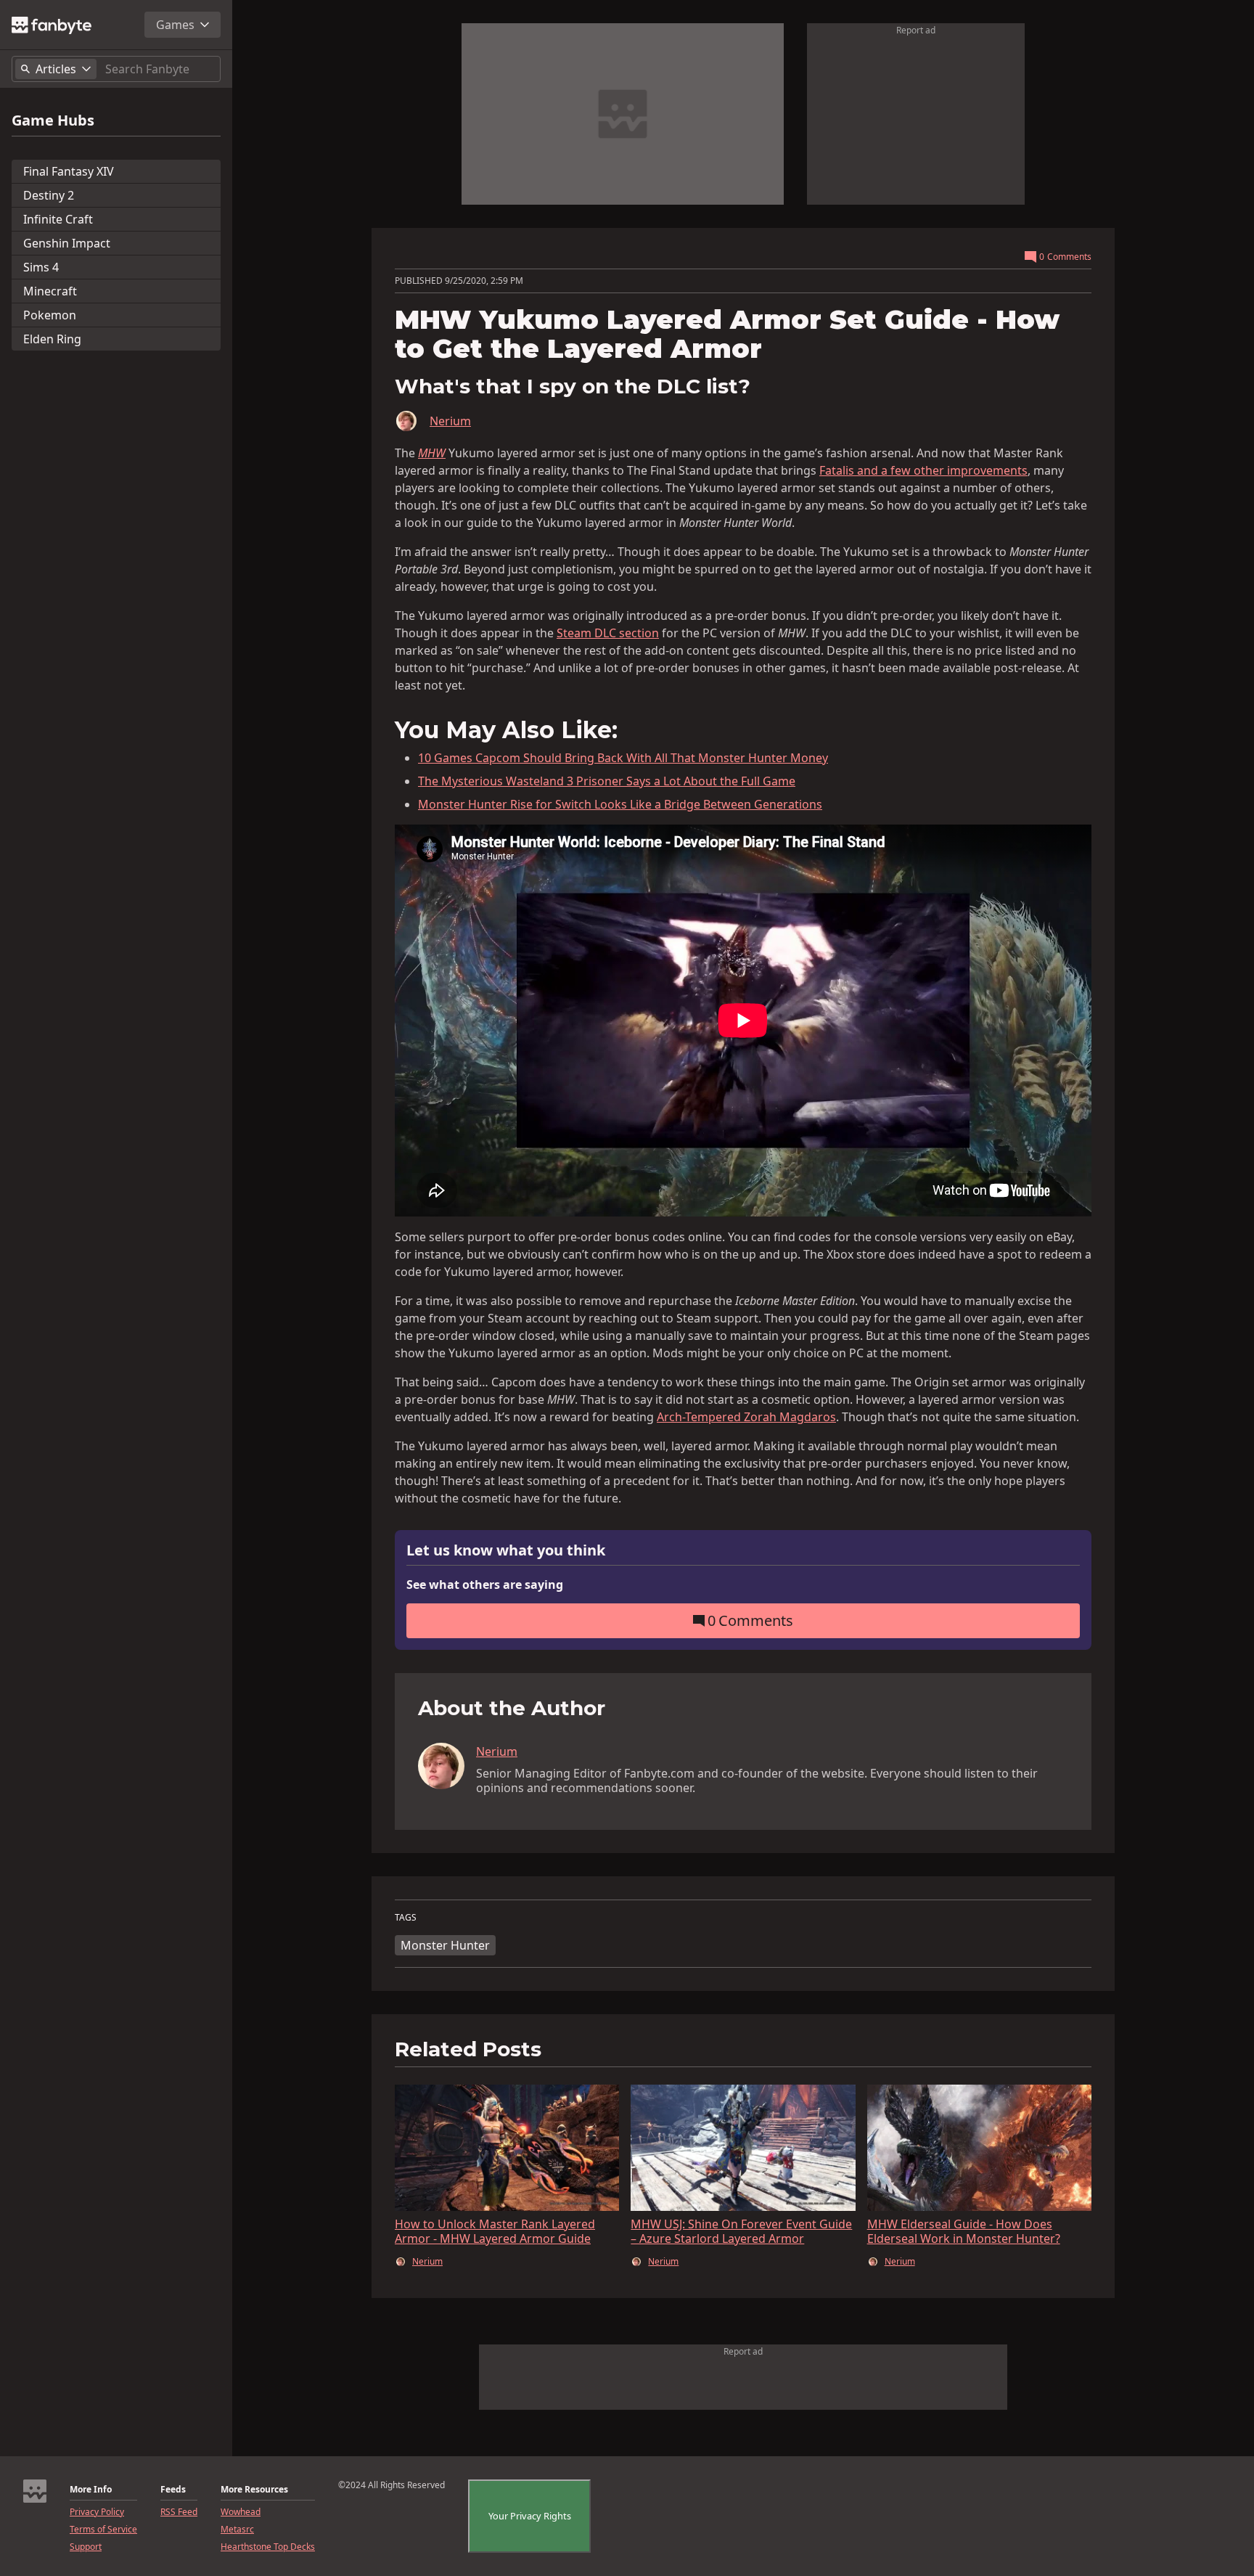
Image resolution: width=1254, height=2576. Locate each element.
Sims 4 (41, 267)
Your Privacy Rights (530, 2516)
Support (86, 2547)
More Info (91, 2490)
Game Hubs (53, 120)
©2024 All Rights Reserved (392, 2485)
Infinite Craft (58, 219)
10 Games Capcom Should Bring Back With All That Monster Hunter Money (623, 758)
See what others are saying (485, 1585)
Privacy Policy (97, 2512)
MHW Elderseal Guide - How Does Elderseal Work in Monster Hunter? (964, 2231)
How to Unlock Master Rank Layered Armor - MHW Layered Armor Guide (495, 2231)
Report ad (916, 30)
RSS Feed (179, 2512)
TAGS (406, 1918)
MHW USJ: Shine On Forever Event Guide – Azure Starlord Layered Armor (741, 2231)
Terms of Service (103, 2530)
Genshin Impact (67, 243)
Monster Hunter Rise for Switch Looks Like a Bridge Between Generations (620, 804)
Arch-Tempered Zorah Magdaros (746, 1417)
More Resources (254, 2490)
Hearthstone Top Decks (268, 2547)
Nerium (450, 421)
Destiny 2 (49, 195)
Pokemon (50, 315)
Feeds (173, 2490)
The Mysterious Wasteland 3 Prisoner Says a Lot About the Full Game (607, 781)
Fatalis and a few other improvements (923, 470)
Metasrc (237, 2530)
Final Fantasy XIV (69, 171)
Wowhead (241, 2512)
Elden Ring (52, 339)
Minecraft (50, 291)
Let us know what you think (506, 1551)
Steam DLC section (608, 633)
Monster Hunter (445, 1945)
